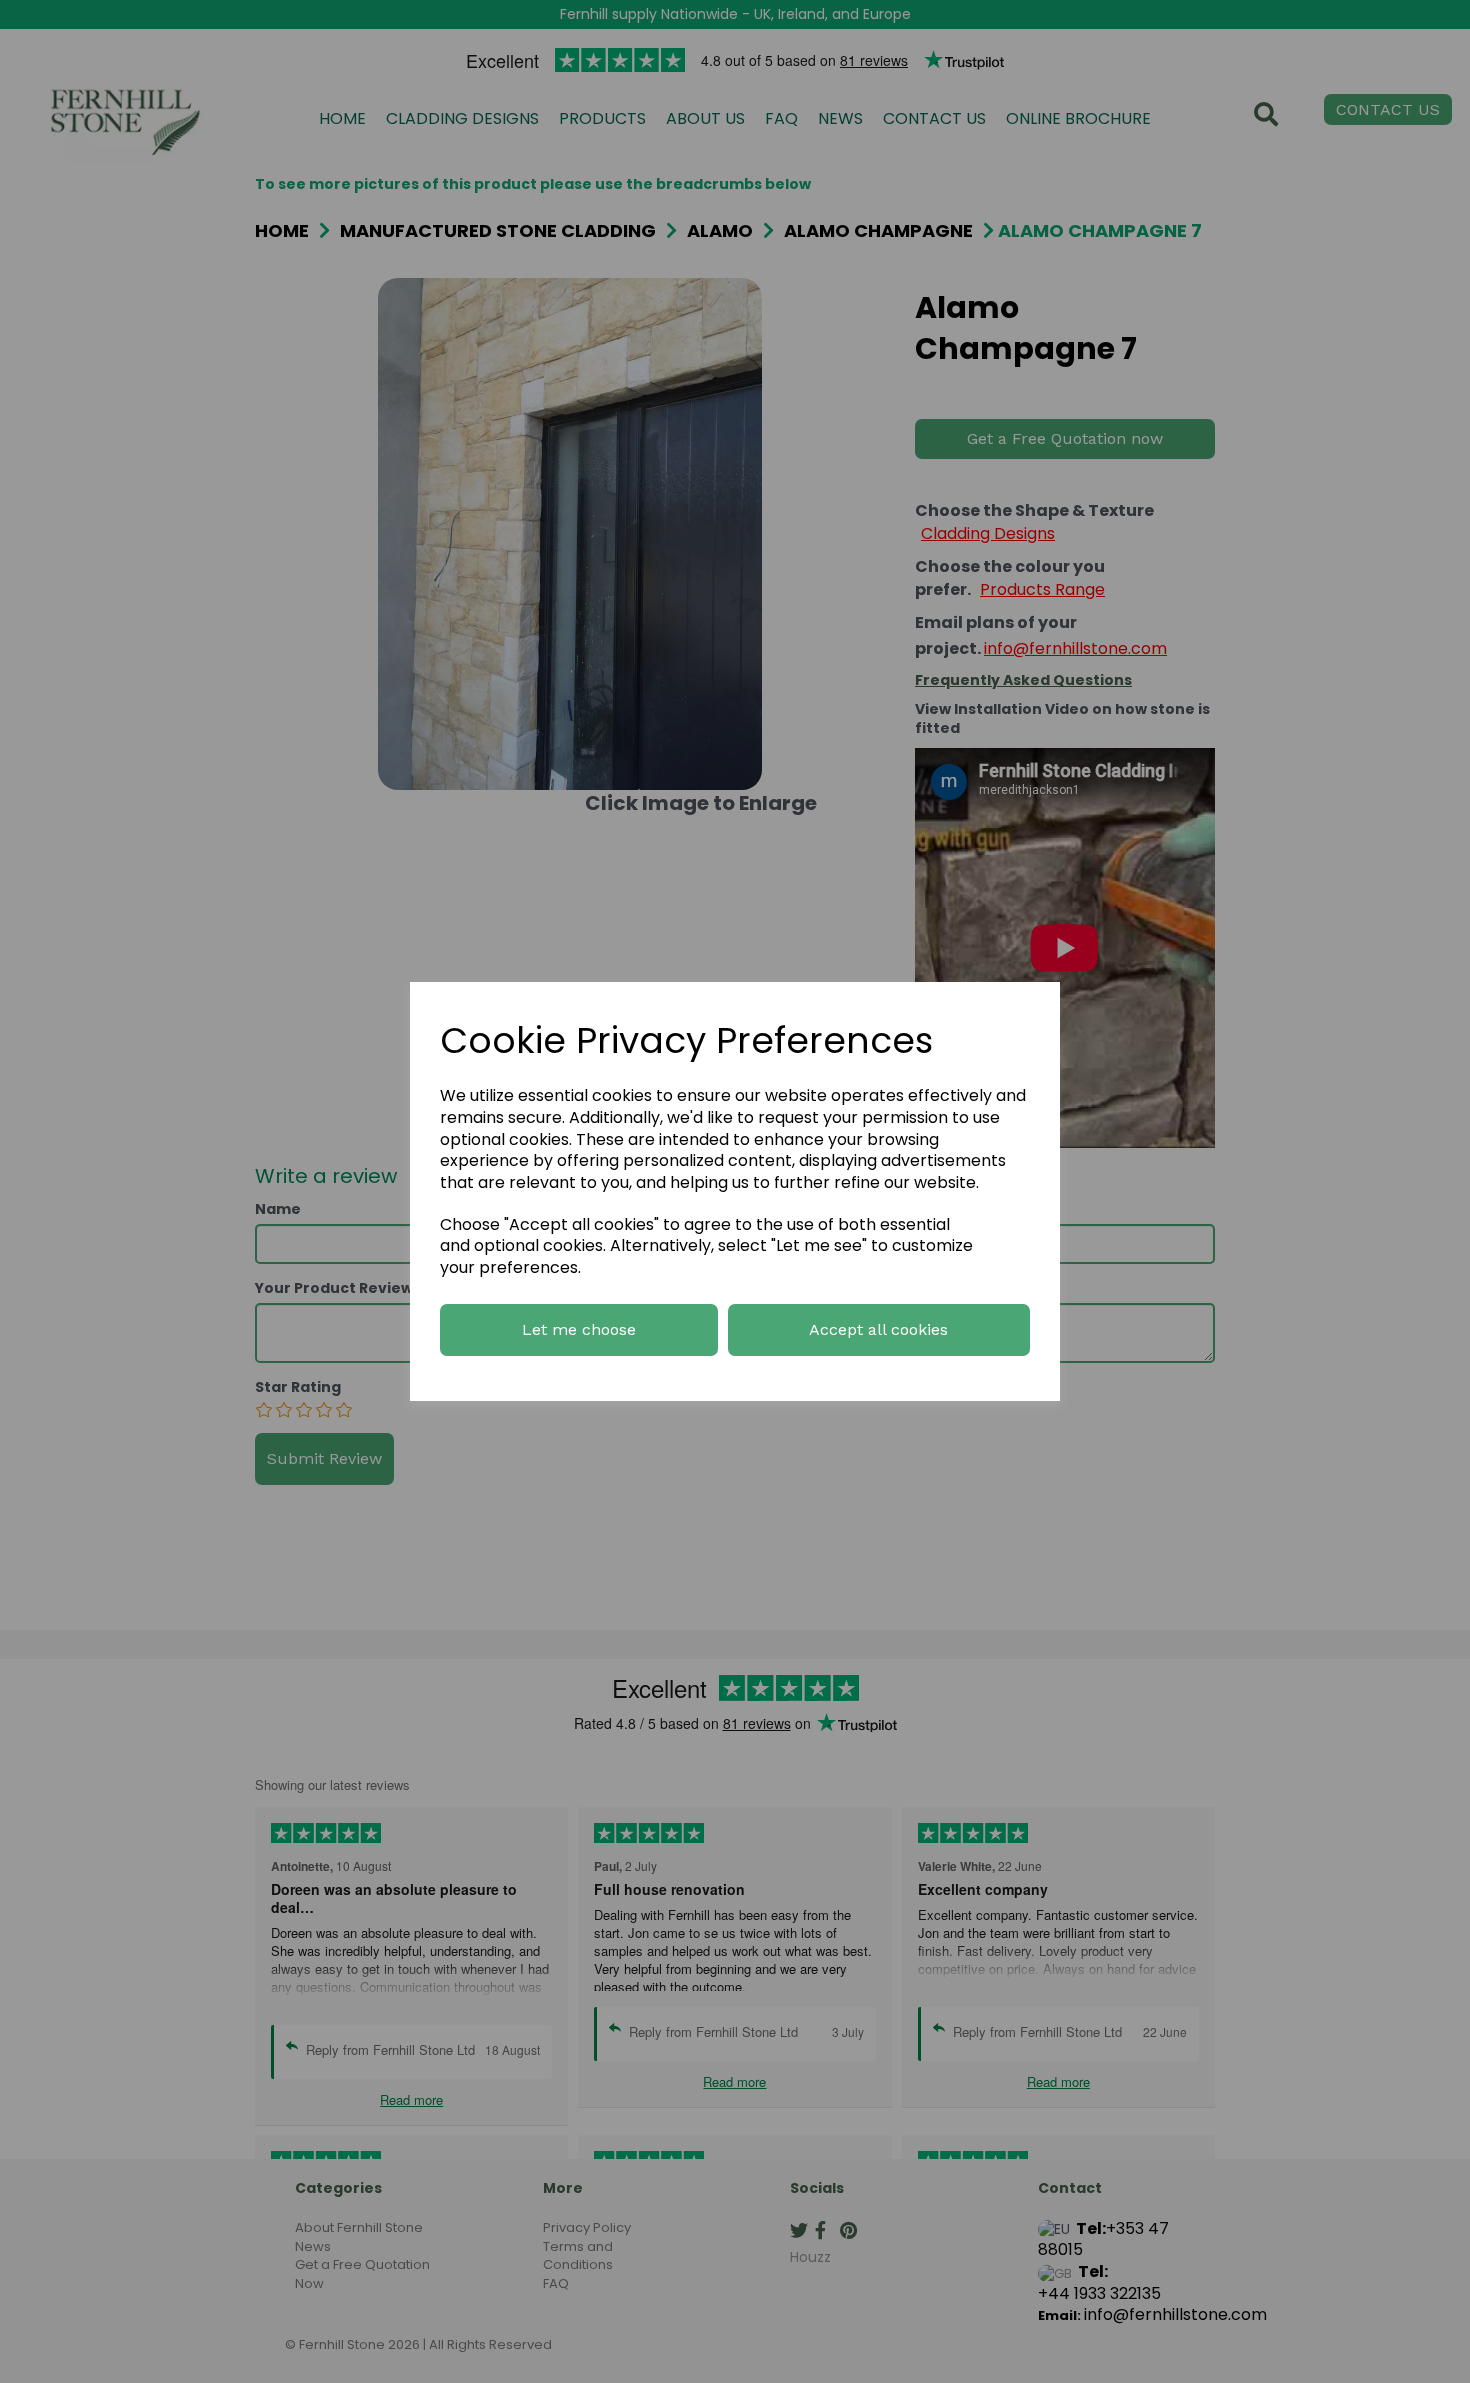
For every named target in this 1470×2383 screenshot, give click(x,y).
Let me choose (579, 1329)
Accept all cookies (878, 1329)
